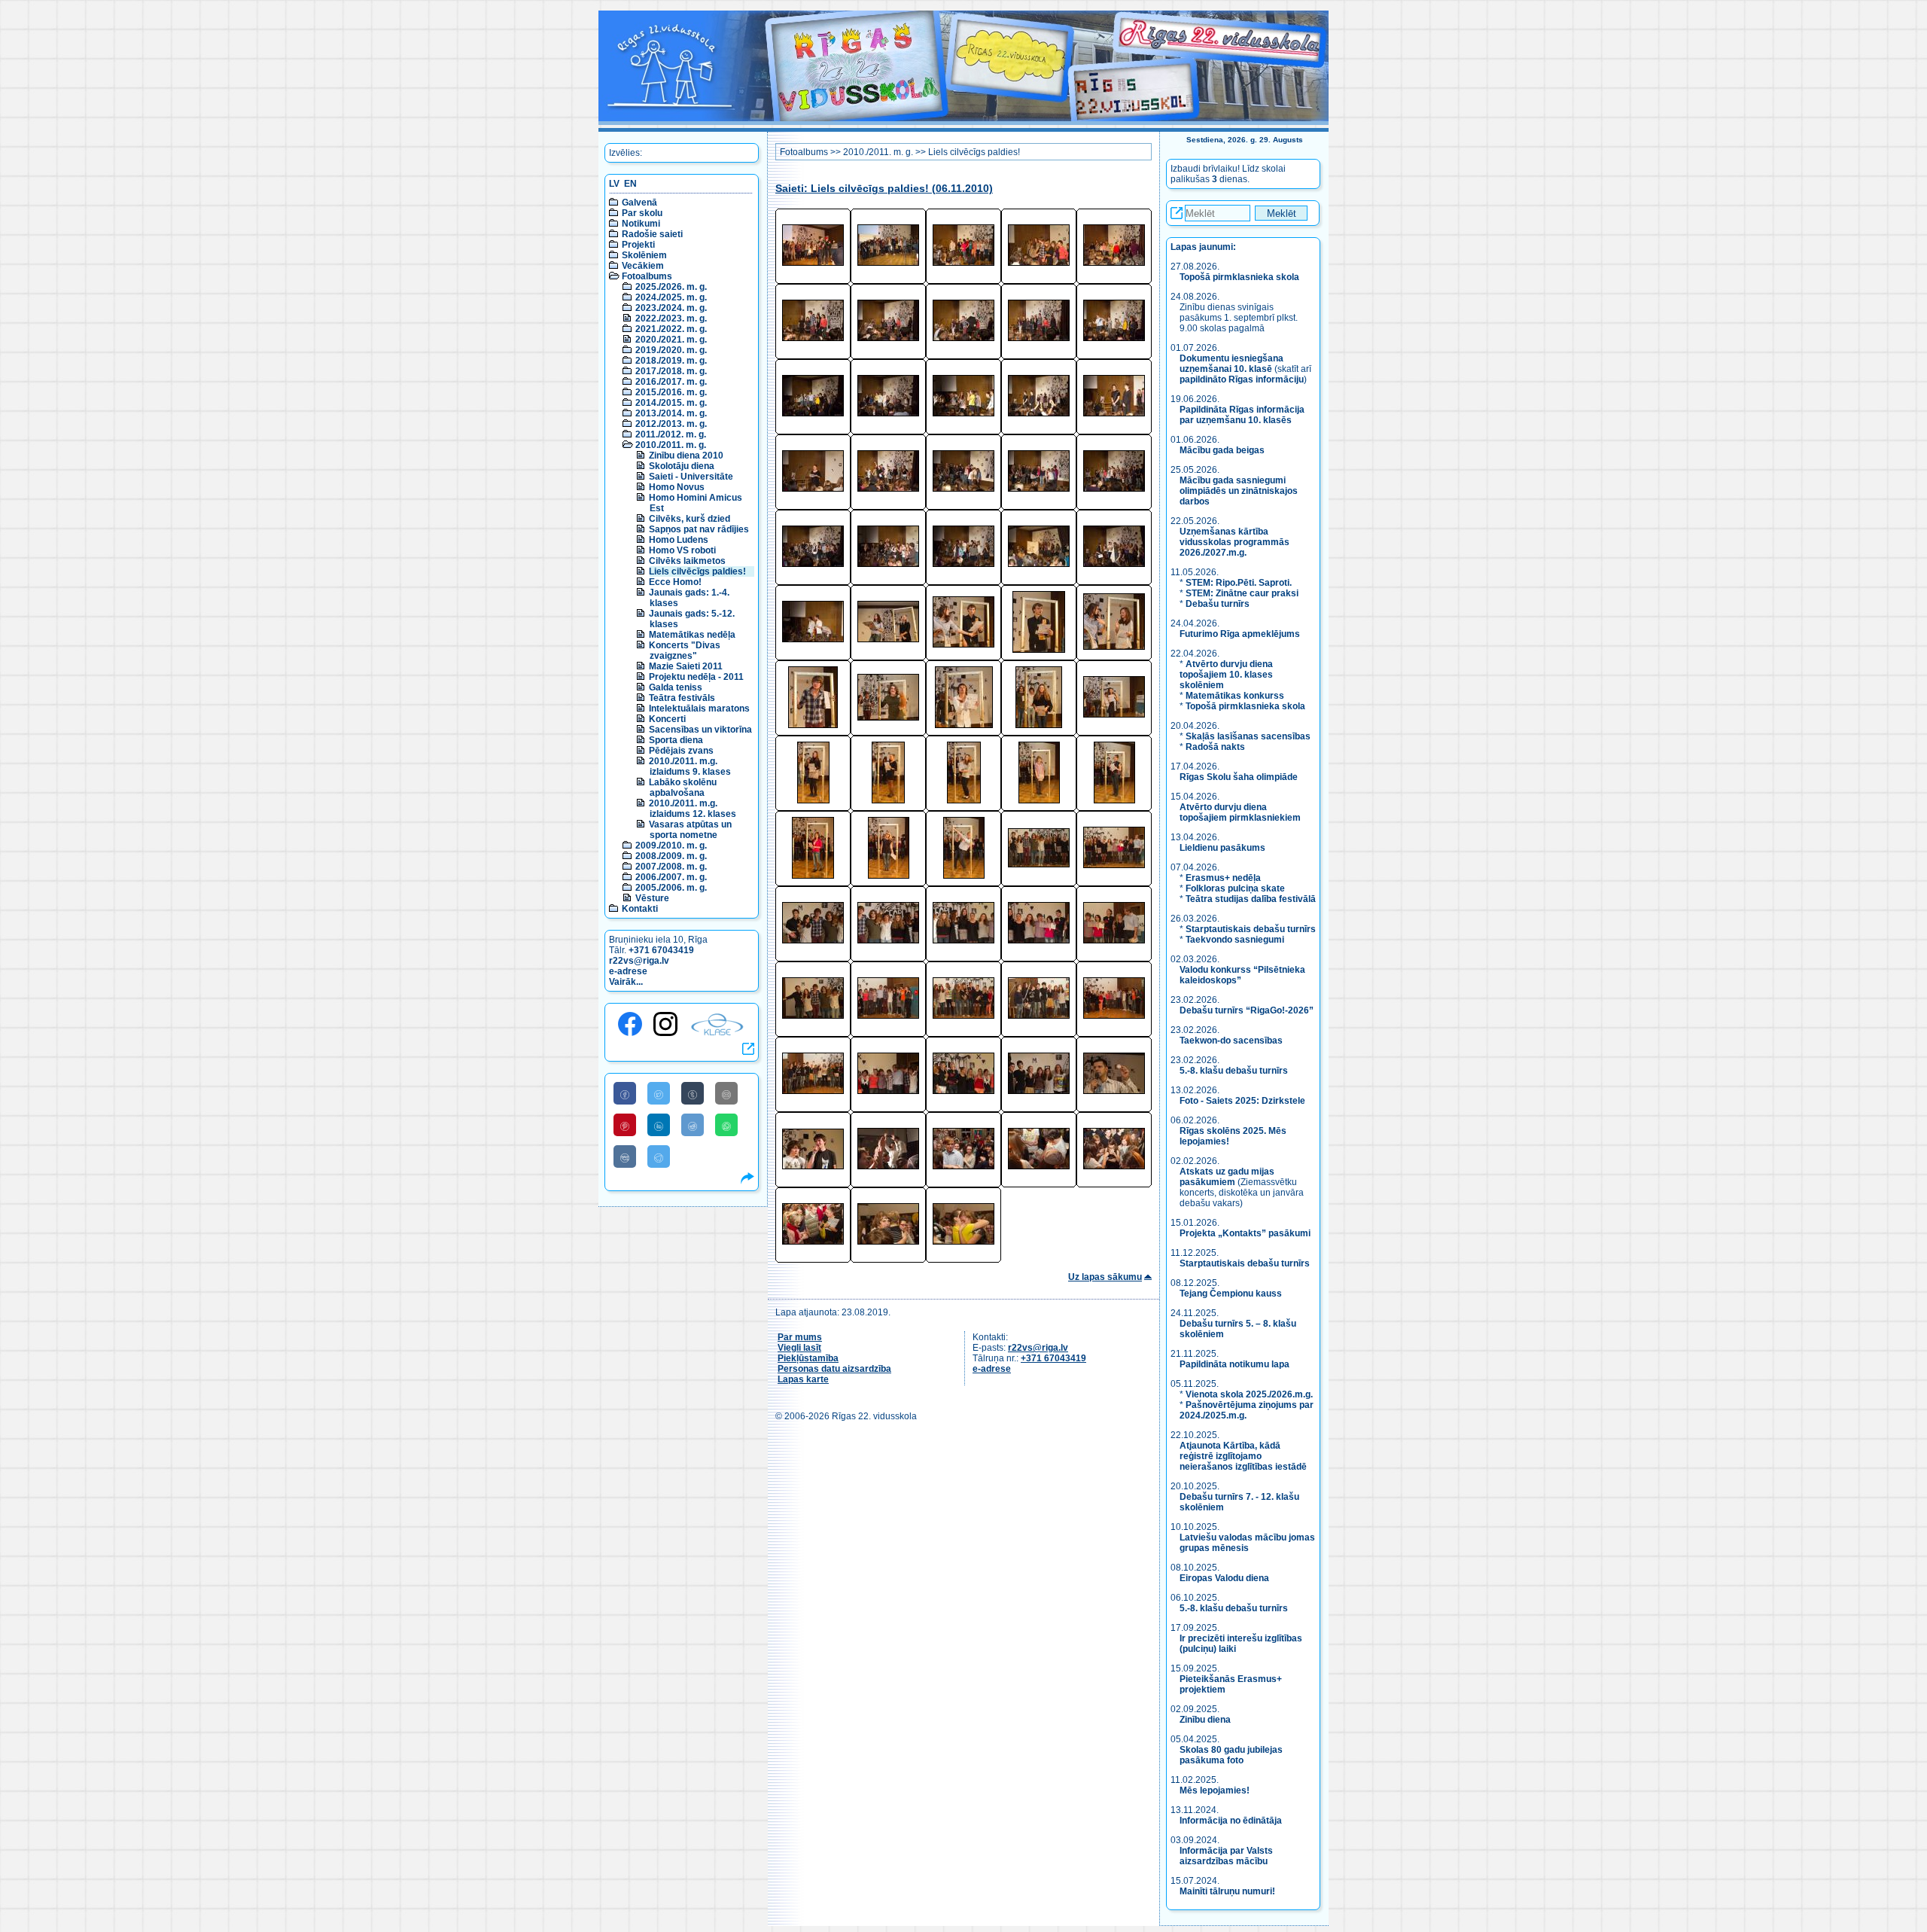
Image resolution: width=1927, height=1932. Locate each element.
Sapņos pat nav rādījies (699, 529)
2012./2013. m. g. (671, 424)
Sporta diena (676, 740)
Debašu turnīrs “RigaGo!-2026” (1247, 1010)
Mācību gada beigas (1223, 450)
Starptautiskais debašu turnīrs (1251, 929)
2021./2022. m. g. (671, 329)
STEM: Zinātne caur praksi (1242, 593)
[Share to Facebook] (625, 1093)
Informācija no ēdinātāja (1231, 1821)
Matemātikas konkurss (1235, 696)
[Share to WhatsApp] (726, 1125)
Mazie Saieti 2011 (686, 666)
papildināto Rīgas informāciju (1242, 379)
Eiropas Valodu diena (1224, 1578)
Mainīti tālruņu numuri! (1227, 1891)
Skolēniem (644, 255)
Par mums (800, 1337)
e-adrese (628, 971)
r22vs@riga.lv (639, 961)
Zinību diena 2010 (686, 456)
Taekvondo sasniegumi (1236, 940)
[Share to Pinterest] (625, 1125)
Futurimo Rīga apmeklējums (1240, 634)
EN (630, 184)
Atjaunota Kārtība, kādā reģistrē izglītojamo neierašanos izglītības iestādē (1243, 1456)
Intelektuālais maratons (699, 709)
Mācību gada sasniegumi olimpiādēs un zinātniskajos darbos (1239, 491)
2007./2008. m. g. (671, 867)
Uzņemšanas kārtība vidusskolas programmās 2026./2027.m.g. (1234, 542)
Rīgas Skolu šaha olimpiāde (1239, 777)
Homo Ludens (679, 540)
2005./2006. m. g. (671, 888)
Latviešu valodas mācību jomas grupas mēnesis (1247, 1543)
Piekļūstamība (808, 1358)
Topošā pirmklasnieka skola (1239, 277)
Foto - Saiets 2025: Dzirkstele (1242, 1101)
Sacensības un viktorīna (700, 730)
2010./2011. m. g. (671, 445)
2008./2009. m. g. (671, 856)
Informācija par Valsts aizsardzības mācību (1226, 1856)
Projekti (638, 245)
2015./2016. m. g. (671, 392)
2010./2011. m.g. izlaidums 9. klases (690, 766)
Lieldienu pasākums (1222, 848)
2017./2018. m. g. (671, 371)
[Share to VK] (625, 1156)
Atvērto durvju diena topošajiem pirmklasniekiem (1240, 812)
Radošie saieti (652, 234)
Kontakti (640, 909)
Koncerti (667, 719)
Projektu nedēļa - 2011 (696, 677)
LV (614, 184)
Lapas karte (803, 1379)
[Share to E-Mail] (726, 1093)
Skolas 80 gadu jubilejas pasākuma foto (1231, 1755)
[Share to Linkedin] (659, 1125)
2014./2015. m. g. (671, 403)
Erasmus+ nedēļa (1223, 878)
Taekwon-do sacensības (1231, 1041)
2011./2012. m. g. (671, 434)
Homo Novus (677, 487)
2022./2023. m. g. (671, 318)
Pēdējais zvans (681, 751)
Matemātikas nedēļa (692, 635)
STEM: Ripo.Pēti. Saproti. (1239, 583)
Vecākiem (643, 266)
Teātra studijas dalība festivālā (1251, 899)
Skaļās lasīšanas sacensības (1248, 736)
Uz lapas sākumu (1105, 1277)
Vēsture (652, 898)
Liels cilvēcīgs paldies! (697, 571)
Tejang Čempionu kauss (1231, 1294)
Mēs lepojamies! (1215, 1790)
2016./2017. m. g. (671, 382)
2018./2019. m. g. (671, 361)
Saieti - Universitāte (691, 477)
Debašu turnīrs (1218, 604)
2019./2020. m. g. (671, 350)
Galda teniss (676, 687)
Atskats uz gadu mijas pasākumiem (1227, 1177)
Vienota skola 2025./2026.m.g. (1249, 1394)
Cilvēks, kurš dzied (690, 519)
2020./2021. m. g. (671, 340)
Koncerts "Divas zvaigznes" (685, 651)
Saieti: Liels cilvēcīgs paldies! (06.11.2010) (884, 189)
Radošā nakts (1215, 747)
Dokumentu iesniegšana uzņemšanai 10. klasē (1231, 364)
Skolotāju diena (682, 466)
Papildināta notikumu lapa (1234, 1364)
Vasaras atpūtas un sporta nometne (690, 830)
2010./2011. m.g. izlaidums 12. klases (693, 809)
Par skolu (642, 213)
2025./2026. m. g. (671, 287)
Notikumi (641, 224)
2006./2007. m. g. (671, 877)
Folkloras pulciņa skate (1235, 888)
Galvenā (639, 203)
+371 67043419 (661, 950)
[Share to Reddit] (693, 1125)
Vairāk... (626, 982)
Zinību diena (1205, 1720)
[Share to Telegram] (659, 1156)
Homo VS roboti (682, 550)
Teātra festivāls (682, 698)
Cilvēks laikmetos (687, 561)
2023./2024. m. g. (671, 308)
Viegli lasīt (799, 1348)
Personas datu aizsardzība (834, 1369)
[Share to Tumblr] (693, 1093)
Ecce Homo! (675, 582)
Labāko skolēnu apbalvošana (683, 788)
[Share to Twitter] (659, 1093)
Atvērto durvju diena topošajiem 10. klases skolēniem (1226, 675)
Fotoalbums (647, 276)
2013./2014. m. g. (671, 413)
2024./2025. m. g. (671, 297)
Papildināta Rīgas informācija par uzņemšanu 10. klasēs (1242, 415)
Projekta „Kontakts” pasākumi (1245, 1233)
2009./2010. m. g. (671, 846)
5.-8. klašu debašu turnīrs (1235, 1071)
